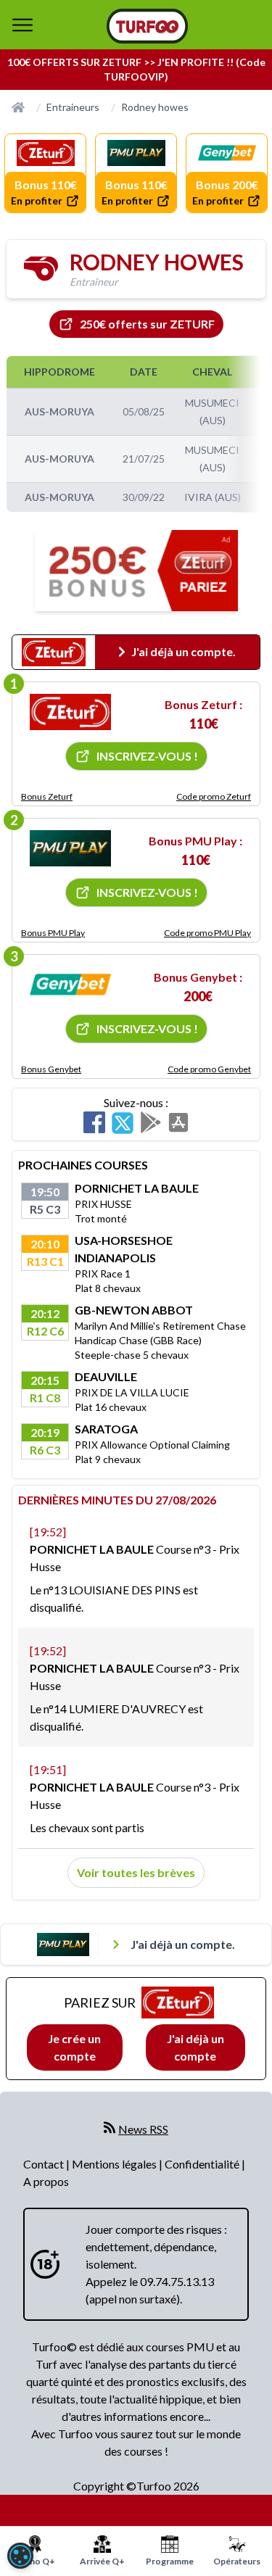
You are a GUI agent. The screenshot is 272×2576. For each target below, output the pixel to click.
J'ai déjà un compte (195, 2047)
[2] (70, 848)
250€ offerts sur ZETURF (147, 324)
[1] (70, 712)
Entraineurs (73, 107)
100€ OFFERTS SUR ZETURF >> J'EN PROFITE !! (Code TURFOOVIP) (136, 69)
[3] (70, 985)
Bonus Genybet (51, 1069)
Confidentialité (203, 2164)
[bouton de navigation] (22, 25)
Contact (45, 2164)
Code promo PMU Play (207, 933)
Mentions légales (115, 2164)
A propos (46, 2181)
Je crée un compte (74, 2047)
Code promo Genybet (209, 1069)
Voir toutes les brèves (136, 1872)
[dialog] (20, 2556)
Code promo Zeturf (214, 796)
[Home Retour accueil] (147, 26)
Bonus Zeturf (47, 796)
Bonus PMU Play (53, 933)
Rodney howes (155, 107)
